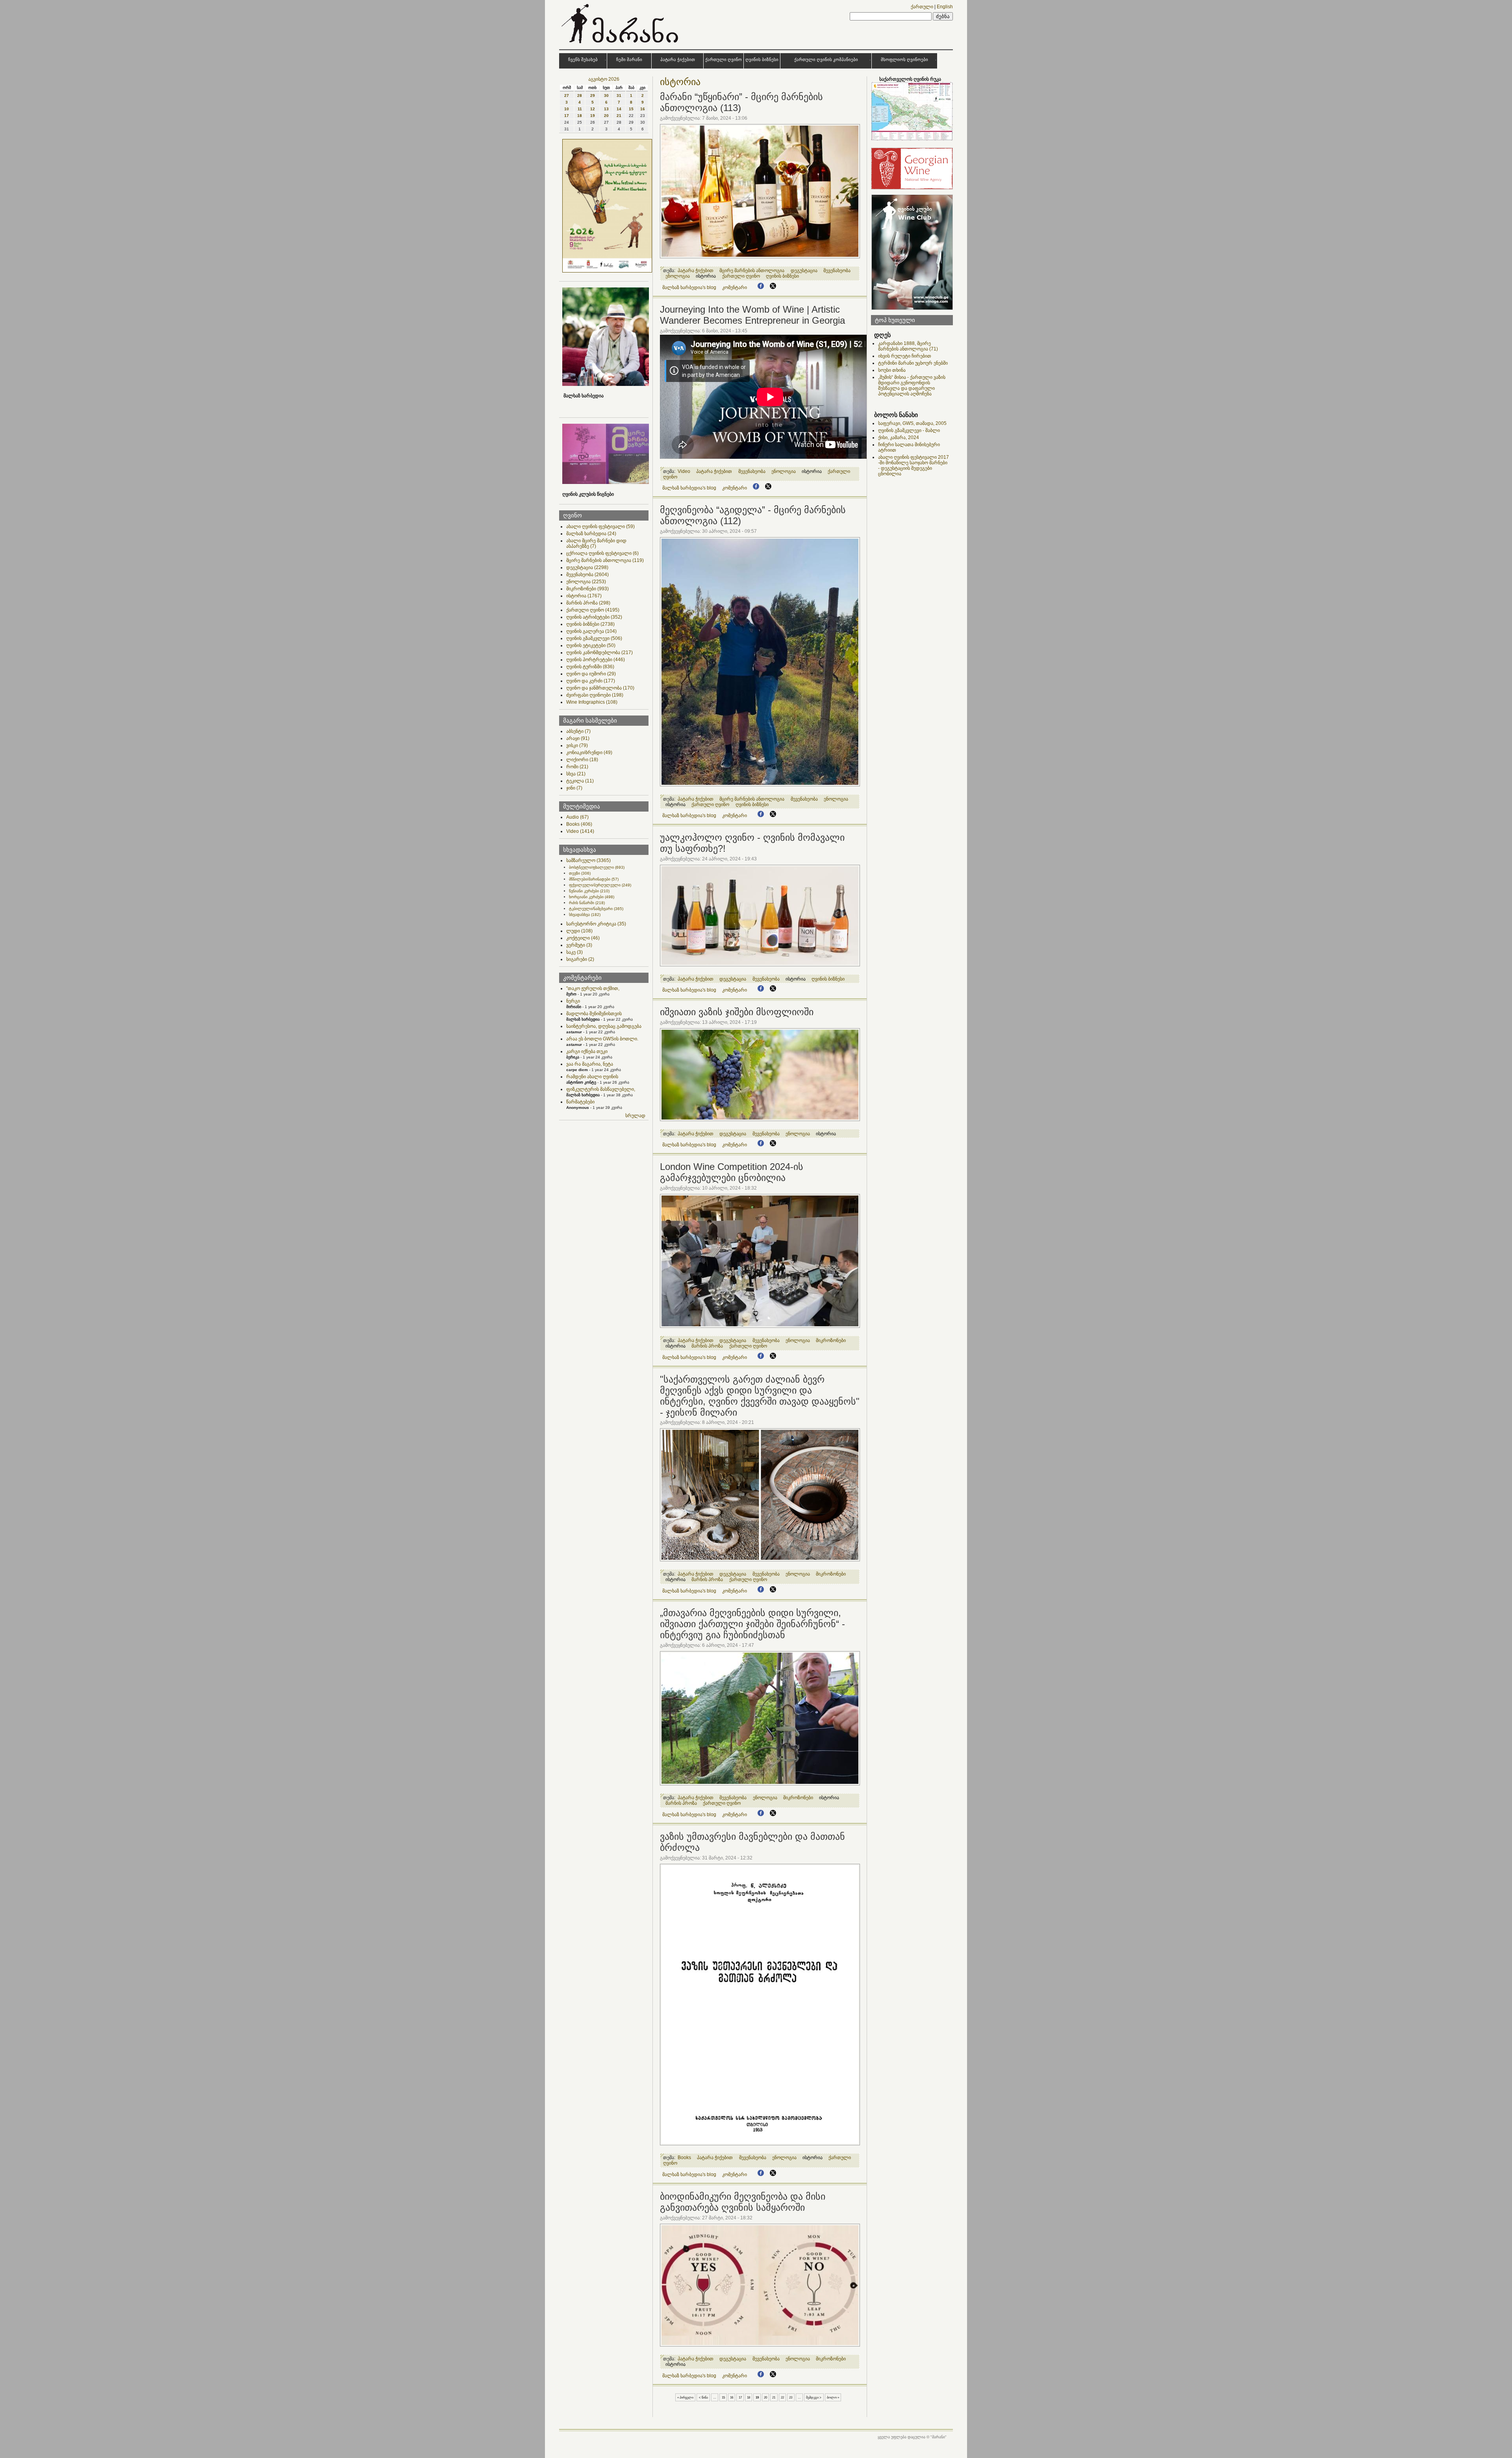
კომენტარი (735, 287)
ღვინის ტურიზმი (590, 667)
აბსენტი (578, 731)
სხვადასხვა (585, 915)
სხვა (576, 774)
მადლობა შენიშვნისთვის (594, 1014)
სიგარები (580, 959)
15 (631, 109)
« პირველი (685, 2397)
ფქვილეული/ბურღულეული (600, 885)
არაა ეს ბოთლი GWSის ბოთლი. (602, 1039)
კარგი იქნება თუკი (587, 1051)
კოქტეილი (583, 938)
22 (782, 2397)
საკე (574, 952)
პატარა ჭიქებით (678, 59)
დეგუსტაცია (587, 567)
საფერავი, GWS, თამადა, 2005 (912, 423)
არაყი (578, 738)
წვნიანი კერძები (589, 891)
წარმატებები (580, 1102)
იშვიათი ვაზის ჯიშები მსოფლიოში (737, 1012)
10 (567, 109)
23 (791, 2397)
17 (567, 116)
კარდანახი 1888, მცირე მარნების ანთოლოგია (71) (908, 346)
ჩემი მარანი (629, 59)
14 (619, 109)
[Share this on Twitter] (773, 287)
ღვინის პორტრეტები (596, 660)
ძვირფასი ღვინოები (595, 695)
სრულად (635, 1116)
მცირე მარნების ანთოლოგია (605, 560)
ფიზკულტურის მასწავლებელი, (601, 1089)
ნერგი (573, 1001)
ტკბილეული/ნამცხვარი (596, 909)
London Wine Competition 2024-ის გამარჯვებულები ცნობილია (732, 1172)
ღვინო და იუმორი (591, 674)
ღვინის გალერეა (591, 631)
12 (593, 109)
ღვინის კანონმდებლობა (599, 653)
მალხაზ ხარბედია (591, 534)
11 (580, 109)
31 (619, 95)
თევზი (580, 873)
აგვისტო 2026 (604, 79)
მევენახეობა (587, 575)
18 (580, 116)
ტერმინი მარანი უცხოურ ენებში (913, 363)
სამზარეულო (588, 860)
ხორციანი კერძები (592, 897)
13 (606, 109)
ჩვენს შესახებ (583, 59)
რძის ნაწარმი (587, 903)
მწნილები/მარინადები (594, 879)
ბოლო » (833, 2397)
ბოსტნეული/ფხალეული (597, 867)
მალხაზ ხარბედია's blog (689, 287)
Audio (577, 817)
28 (580, 95)
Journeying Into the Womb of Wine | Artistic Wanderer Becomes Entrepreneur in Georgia (752, 315)
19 (593, 116)
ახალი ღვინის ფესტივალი (600, 526)
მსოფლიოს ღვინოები (904, 59)
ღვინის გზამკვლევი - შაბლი (909, 430)
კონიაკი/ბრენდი (589, 753)
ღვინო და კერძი (591, 681)
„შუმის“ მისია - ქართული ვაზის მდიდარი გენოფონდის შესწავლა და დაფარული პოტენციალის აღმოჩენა (912, 386)
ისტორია (584, 596)
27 (567, 95)
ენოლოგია (586, 582)
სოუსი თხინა (892, 370)
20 (606, 116)
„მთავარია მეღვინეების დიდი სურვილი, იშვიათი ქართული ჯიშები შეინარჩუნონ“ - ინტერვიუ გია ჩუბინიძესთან (752, 1624)
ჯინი (574, 788)
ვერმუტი (579, 945)
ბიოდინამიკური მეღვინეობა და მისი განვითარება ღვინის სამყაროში (743, 2202)
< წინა (703, 2397)
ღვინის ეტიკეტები (591, 645)
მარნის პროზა (588, 603)
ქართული (922, 7)
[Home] (621, 45)
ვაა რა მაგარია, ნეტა (590, 1064)
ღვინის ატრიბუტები (594, 617)
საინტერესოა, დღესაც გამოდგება (604, 1026)
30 (606, 95)
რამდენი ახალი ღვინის (592, 1077)
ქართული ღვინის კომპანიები (826, 59)
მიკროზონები (587, 589)
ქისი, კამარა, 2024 (899, 437)
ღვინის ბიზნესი (762, 59)
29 (593, 95)
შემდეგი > (814, 2397)
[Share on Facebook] (761, 287)
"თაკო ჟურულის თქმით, (593, 988)
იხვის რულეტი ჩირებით (905, 356)
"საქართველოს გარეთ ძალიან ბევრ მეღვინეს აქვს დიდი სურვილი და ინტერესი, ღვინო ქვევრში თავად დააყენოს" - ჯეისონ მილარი (760, 1396)
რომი (577, 767)
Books (579, 824)
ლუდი (579, 931)
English (945, 7)
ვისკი (577, 745)
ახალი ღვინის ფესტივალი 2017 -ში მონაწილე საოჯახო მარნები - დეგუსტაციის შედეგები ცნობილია (913, 465)
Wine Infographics (592, 702)
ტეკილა (580, 781)
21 (619, 116)
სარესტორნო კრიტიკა (596, 924)
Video (580, 831)
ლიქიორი (582, 760)
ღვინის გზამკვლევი (594, 638)
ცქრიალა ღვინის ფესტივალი (602, 553)
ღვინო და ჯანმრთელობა (600, 688)
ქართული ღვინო (724, 59)
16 (643, 109)
